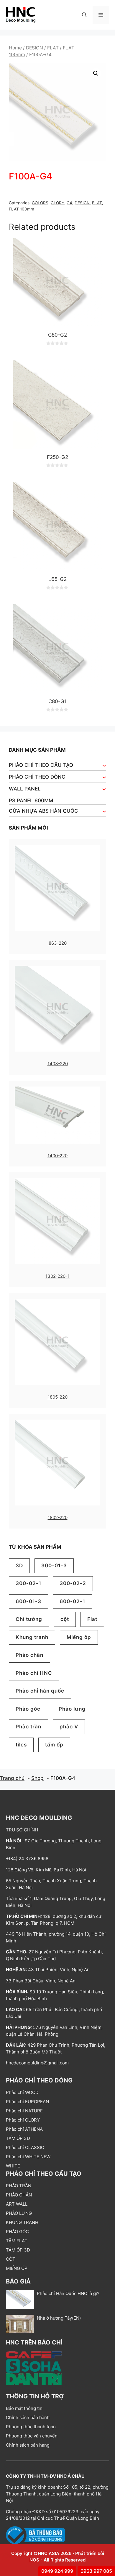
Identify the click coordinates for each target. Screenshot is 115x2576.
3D (19, 1566)
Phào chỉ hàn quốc (40, 1691)
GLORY (57, 203)
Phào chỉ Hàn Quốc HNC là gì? (68, 2293)
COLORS (40, 203)
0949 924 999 (57, 2571)
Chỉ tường (29, 1619)
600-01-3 (28, 1601)
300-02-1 (28, 1583)
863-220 (58, 943)
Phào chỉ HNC (34, 1673)
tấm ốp (54, 1745)
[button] (84, 15)
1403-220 (58, 1064)
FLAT (53, 48)
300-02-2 (73, 1583)
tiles (21, 1745)
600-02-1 (72, 1601)
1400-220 (57, 1156)
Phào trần (28, 1727)
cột (65, 1619)
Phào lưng (72, 1709)
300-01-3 (54, 1566)
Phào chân (29, 1655)
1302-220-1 (57, 1276)
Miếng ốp (79, 1637)
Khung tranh (32, 1637)
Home (15, 48)
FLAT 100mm (22, 209)
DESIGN (34, 48)
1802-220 (58, 1517)
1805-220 (58, 1397)
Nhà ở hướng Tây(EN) (59, 2318)
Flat (92, 1619)
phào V (69, 1727)
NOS (34, 2560)
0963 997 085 (96, 2571)
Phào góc (28, 1709)
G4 (69, 203)
